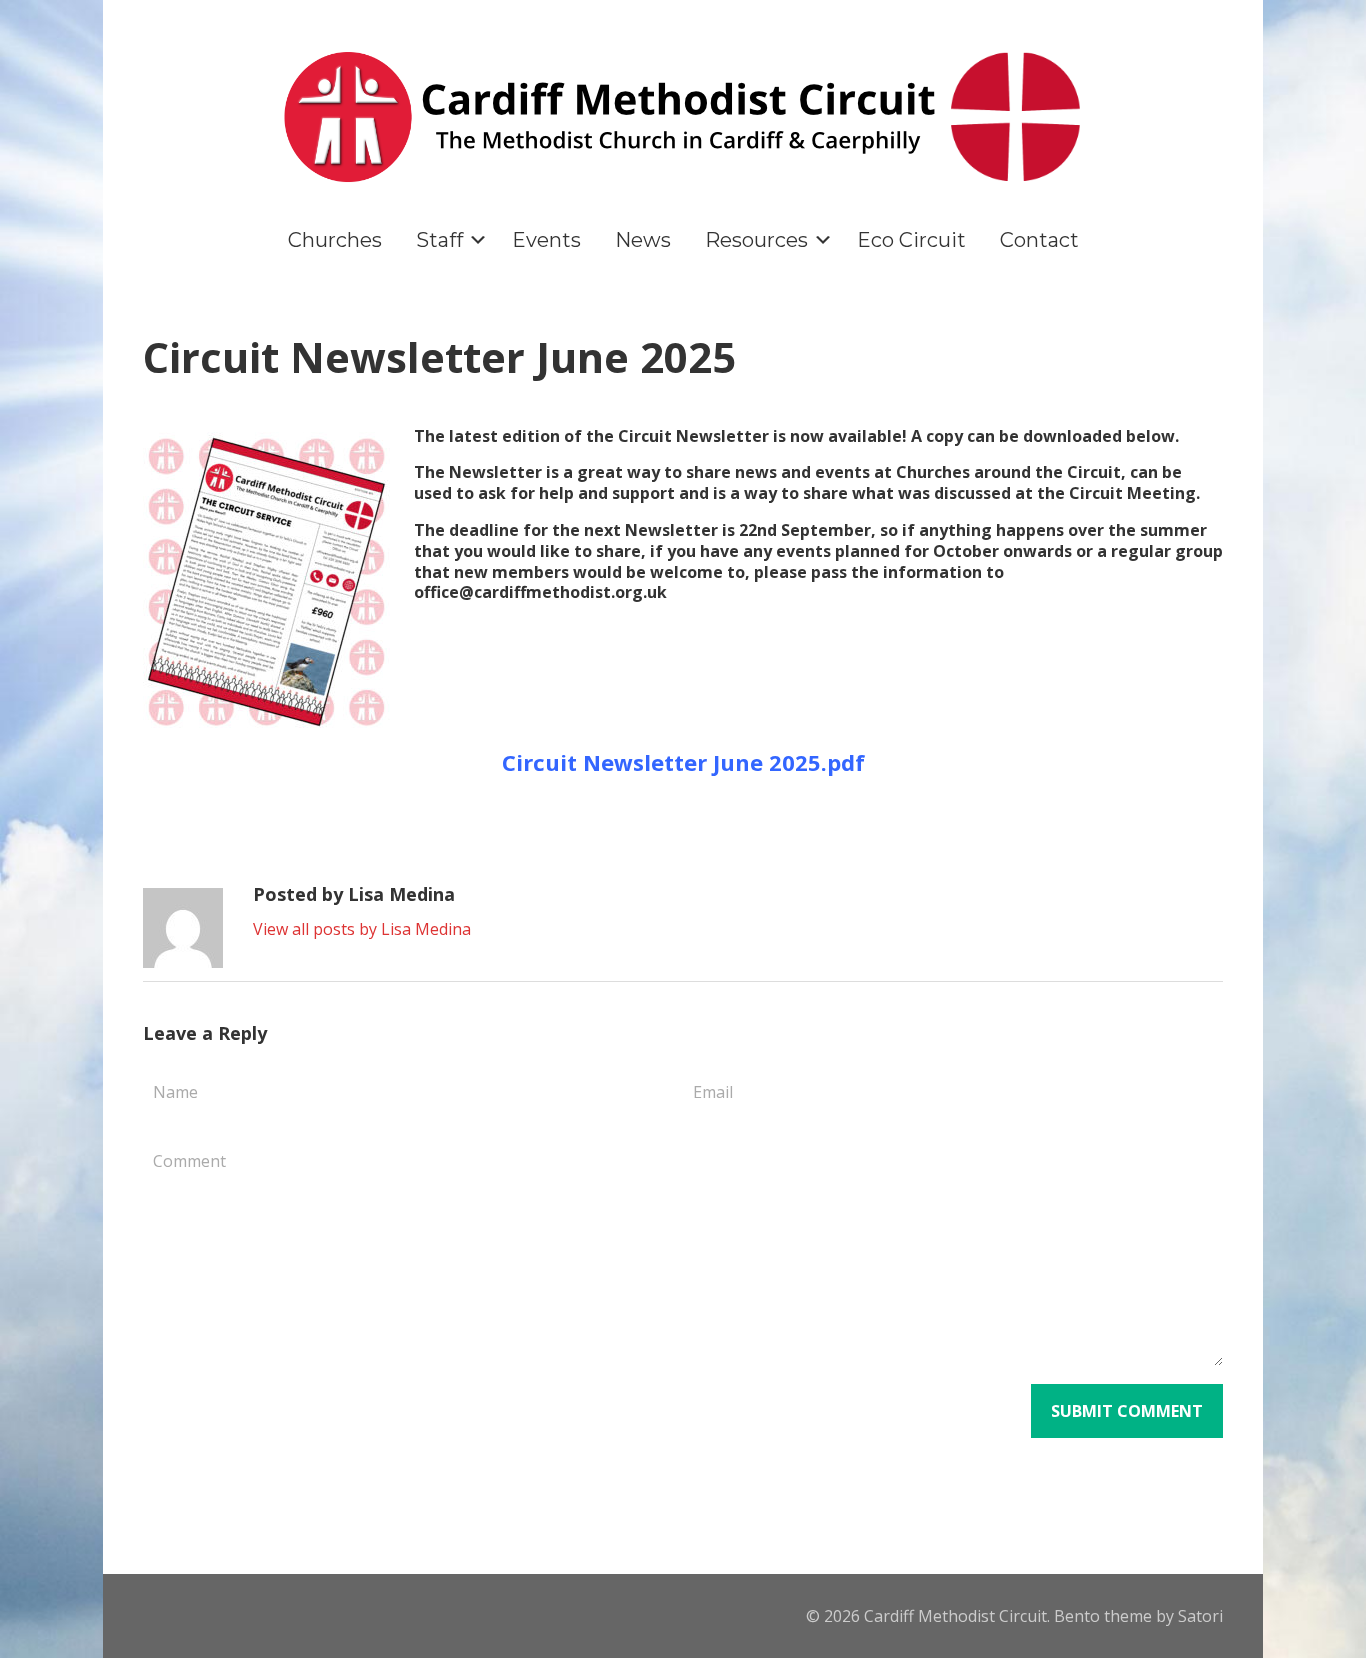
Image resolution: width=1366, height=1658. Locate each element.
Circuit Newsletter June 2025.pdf (683, 762)
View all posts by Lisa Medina (362, 929)
